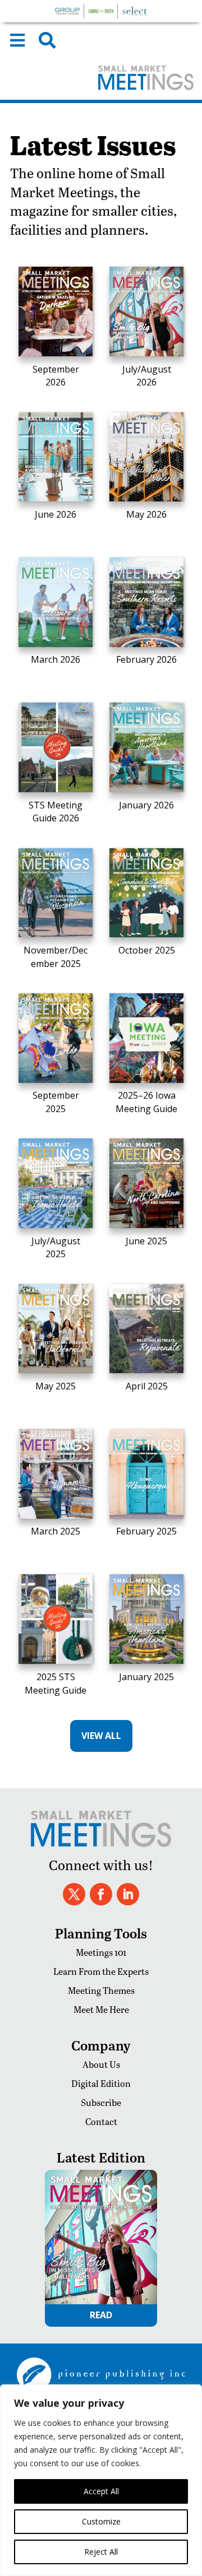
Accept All (101, 2491)
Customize (101, 2521)
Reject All (101, 2552)
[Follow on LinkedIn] (128, 1894)
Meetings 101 (101, 1952)
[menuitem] (17, 40)
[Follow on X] (74, 1894)
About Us (101, 2064)
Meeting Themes (101, 1990)
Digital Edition (101, 2083)
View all (101, 1736)
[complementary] (101, 2480)
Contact (101, 2121)
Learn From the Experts (101, 1971)
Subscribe (101, 2102)
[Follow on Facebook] (101, 1894)
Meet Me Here (101, 2009)
